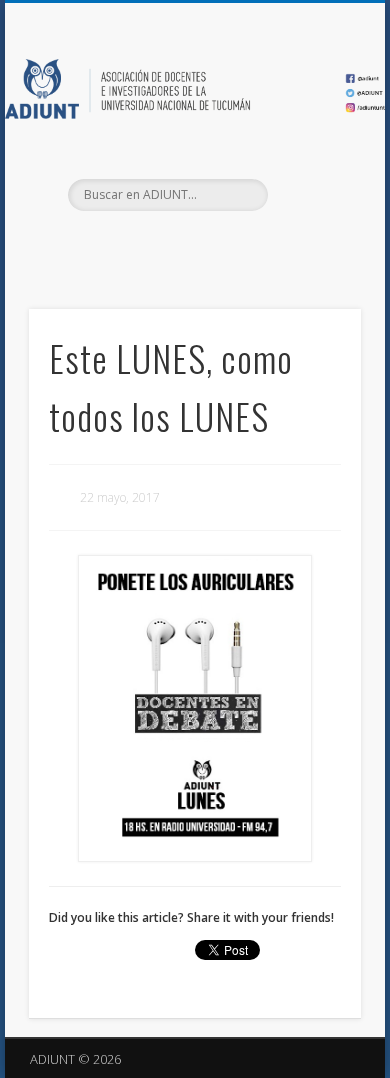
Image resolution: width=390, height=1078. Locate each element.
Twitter (192, 245)
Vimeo (233, 245)
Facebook (151, 245)
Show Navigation (312, 179)
